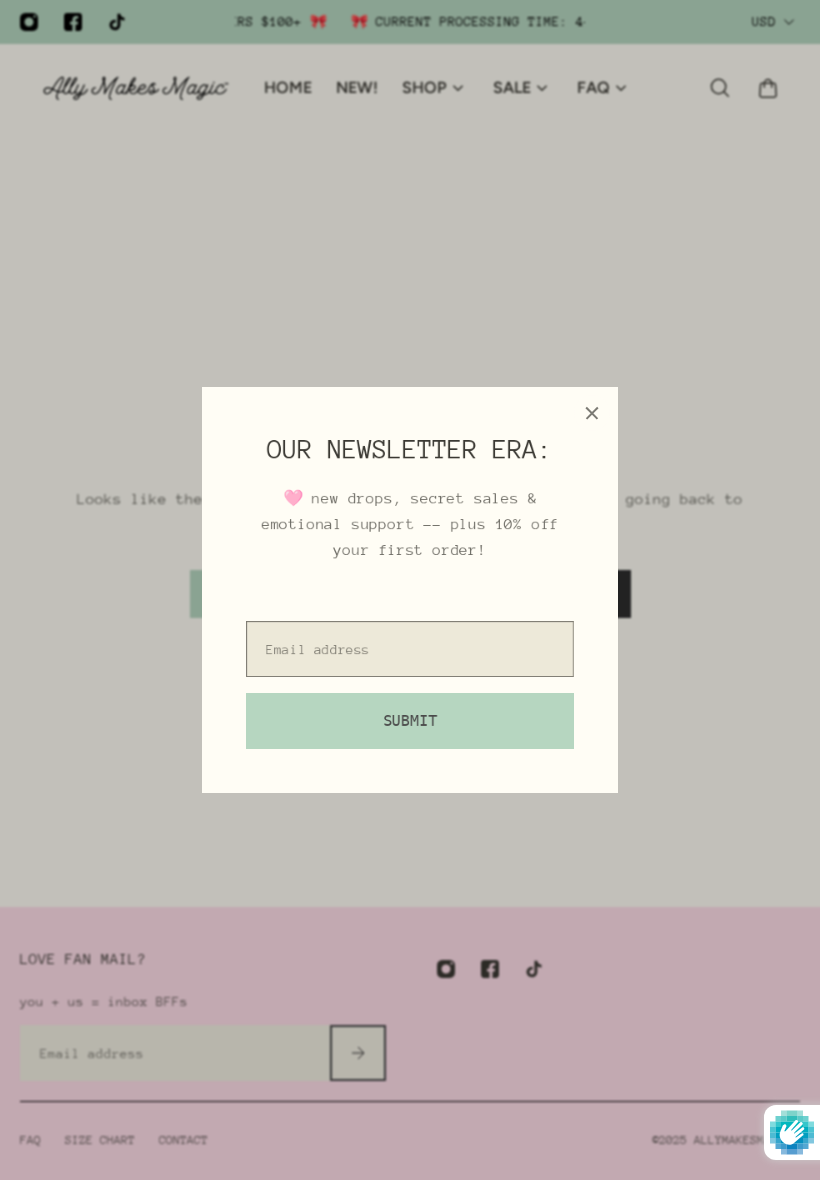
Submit (410, 721)
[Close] (592, 413)
